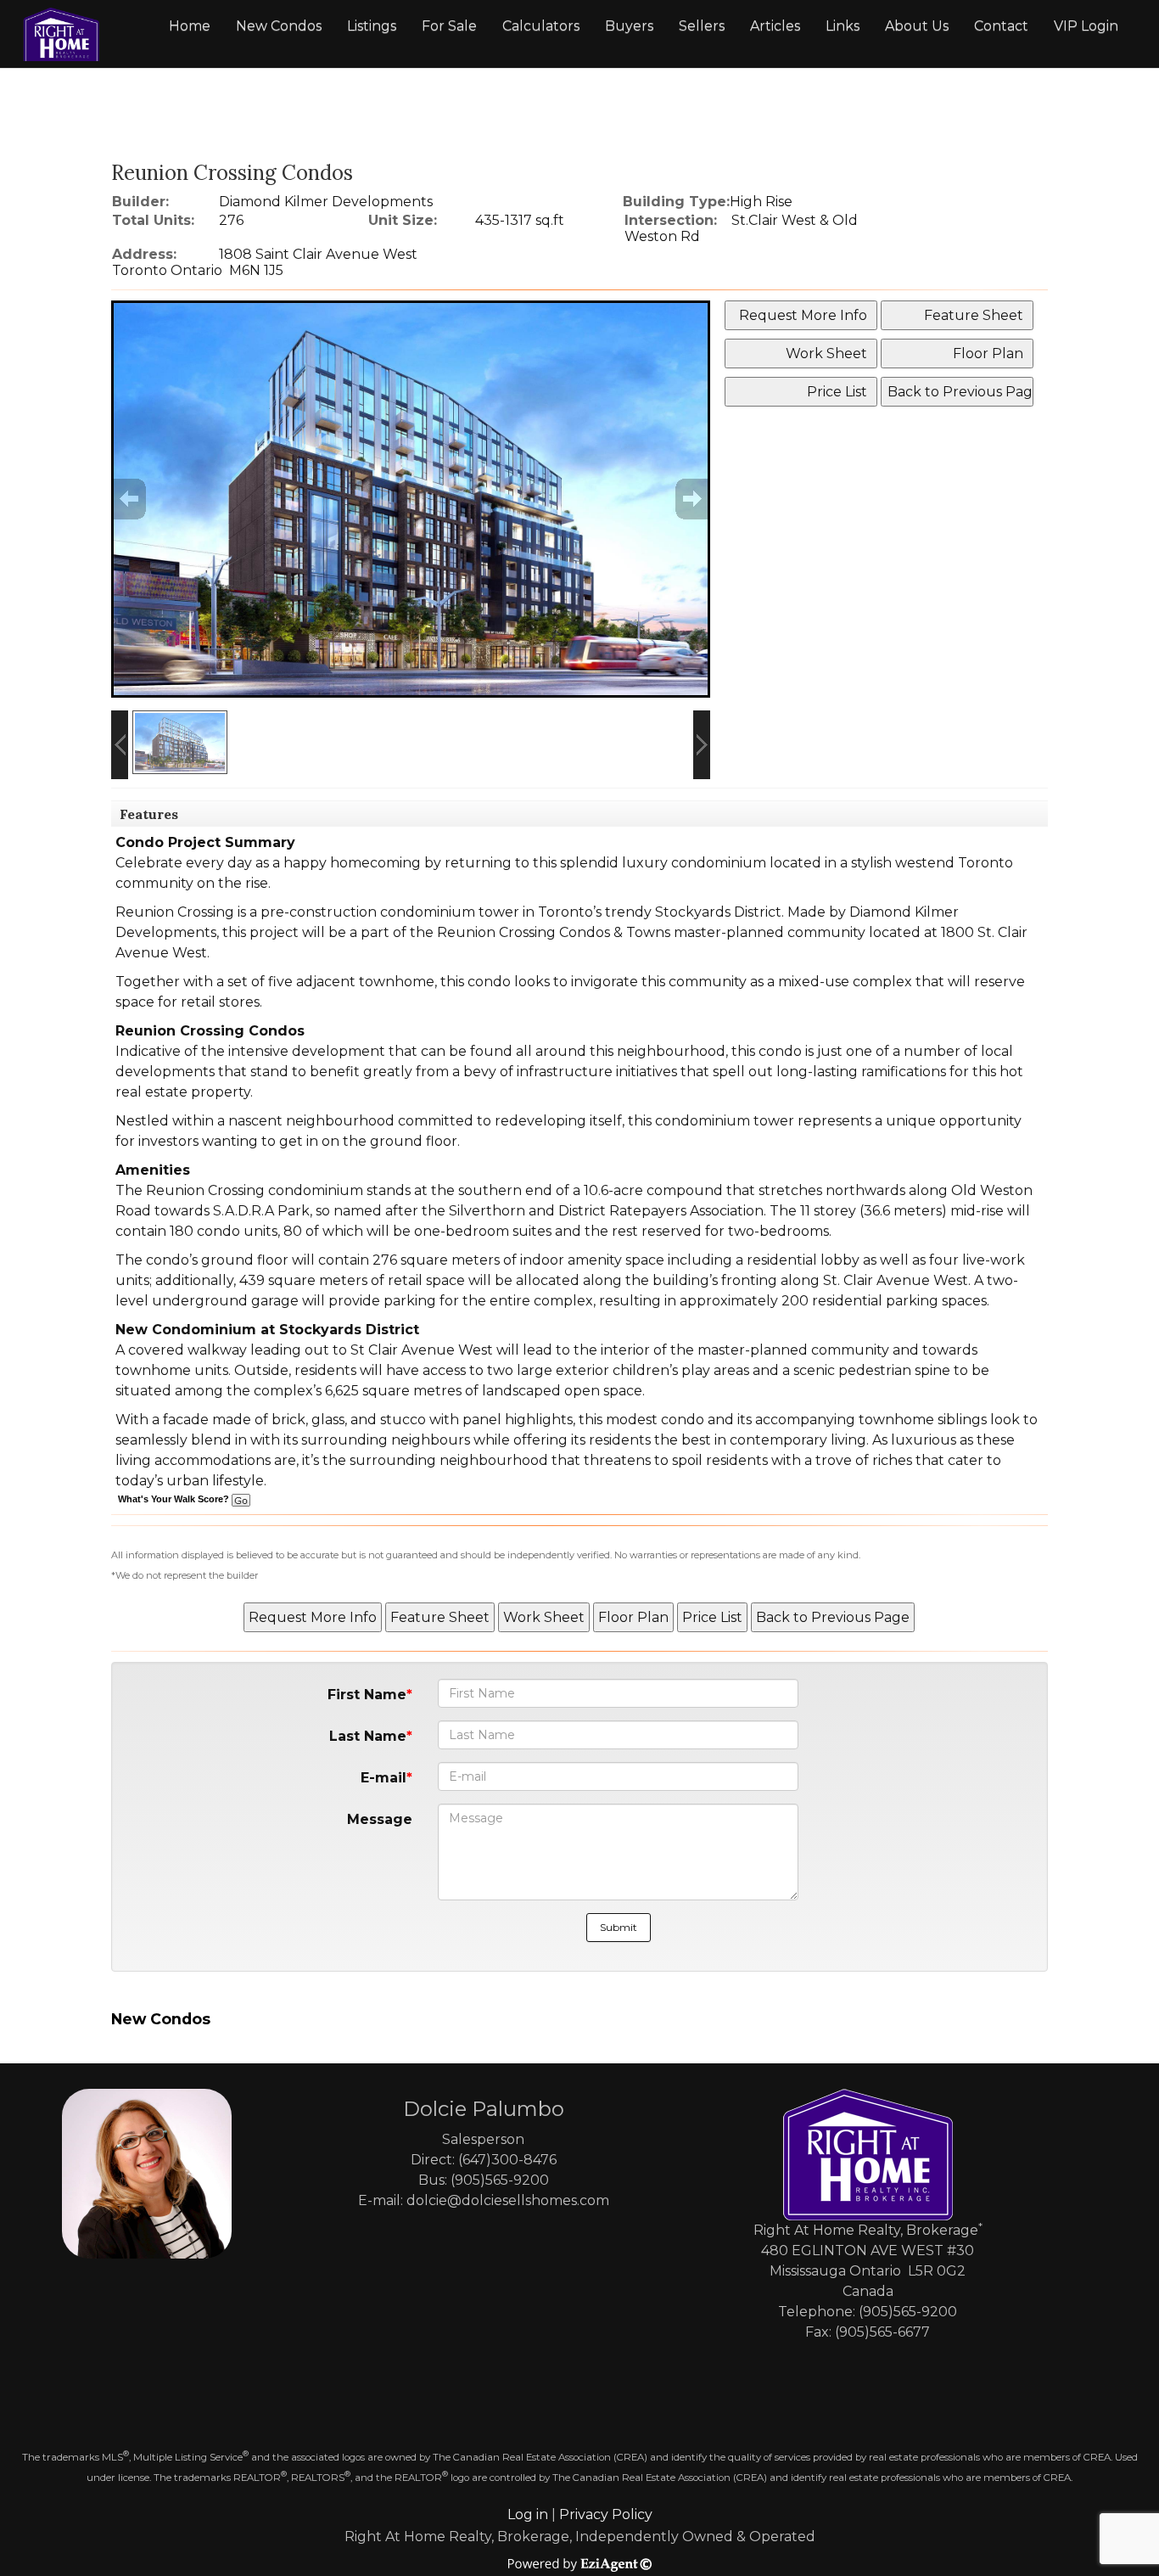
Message (380, 1819)
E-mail (384, 1778)
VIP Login (1086, 26)
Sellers (702, 26)
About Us (917, 26)
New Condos (279, 26)
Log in (528, 2514)
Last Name (368, 1736)
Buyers (629, 26)
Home (190, 26)
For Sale (449, 26)
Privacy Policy (606, 2514)
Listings (372, 26)
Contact (1001, 26)
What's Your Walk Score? (175, 1499)
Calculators (541, 26)
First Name (367, 1695)
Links (843, 26)
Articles (775, 26)
